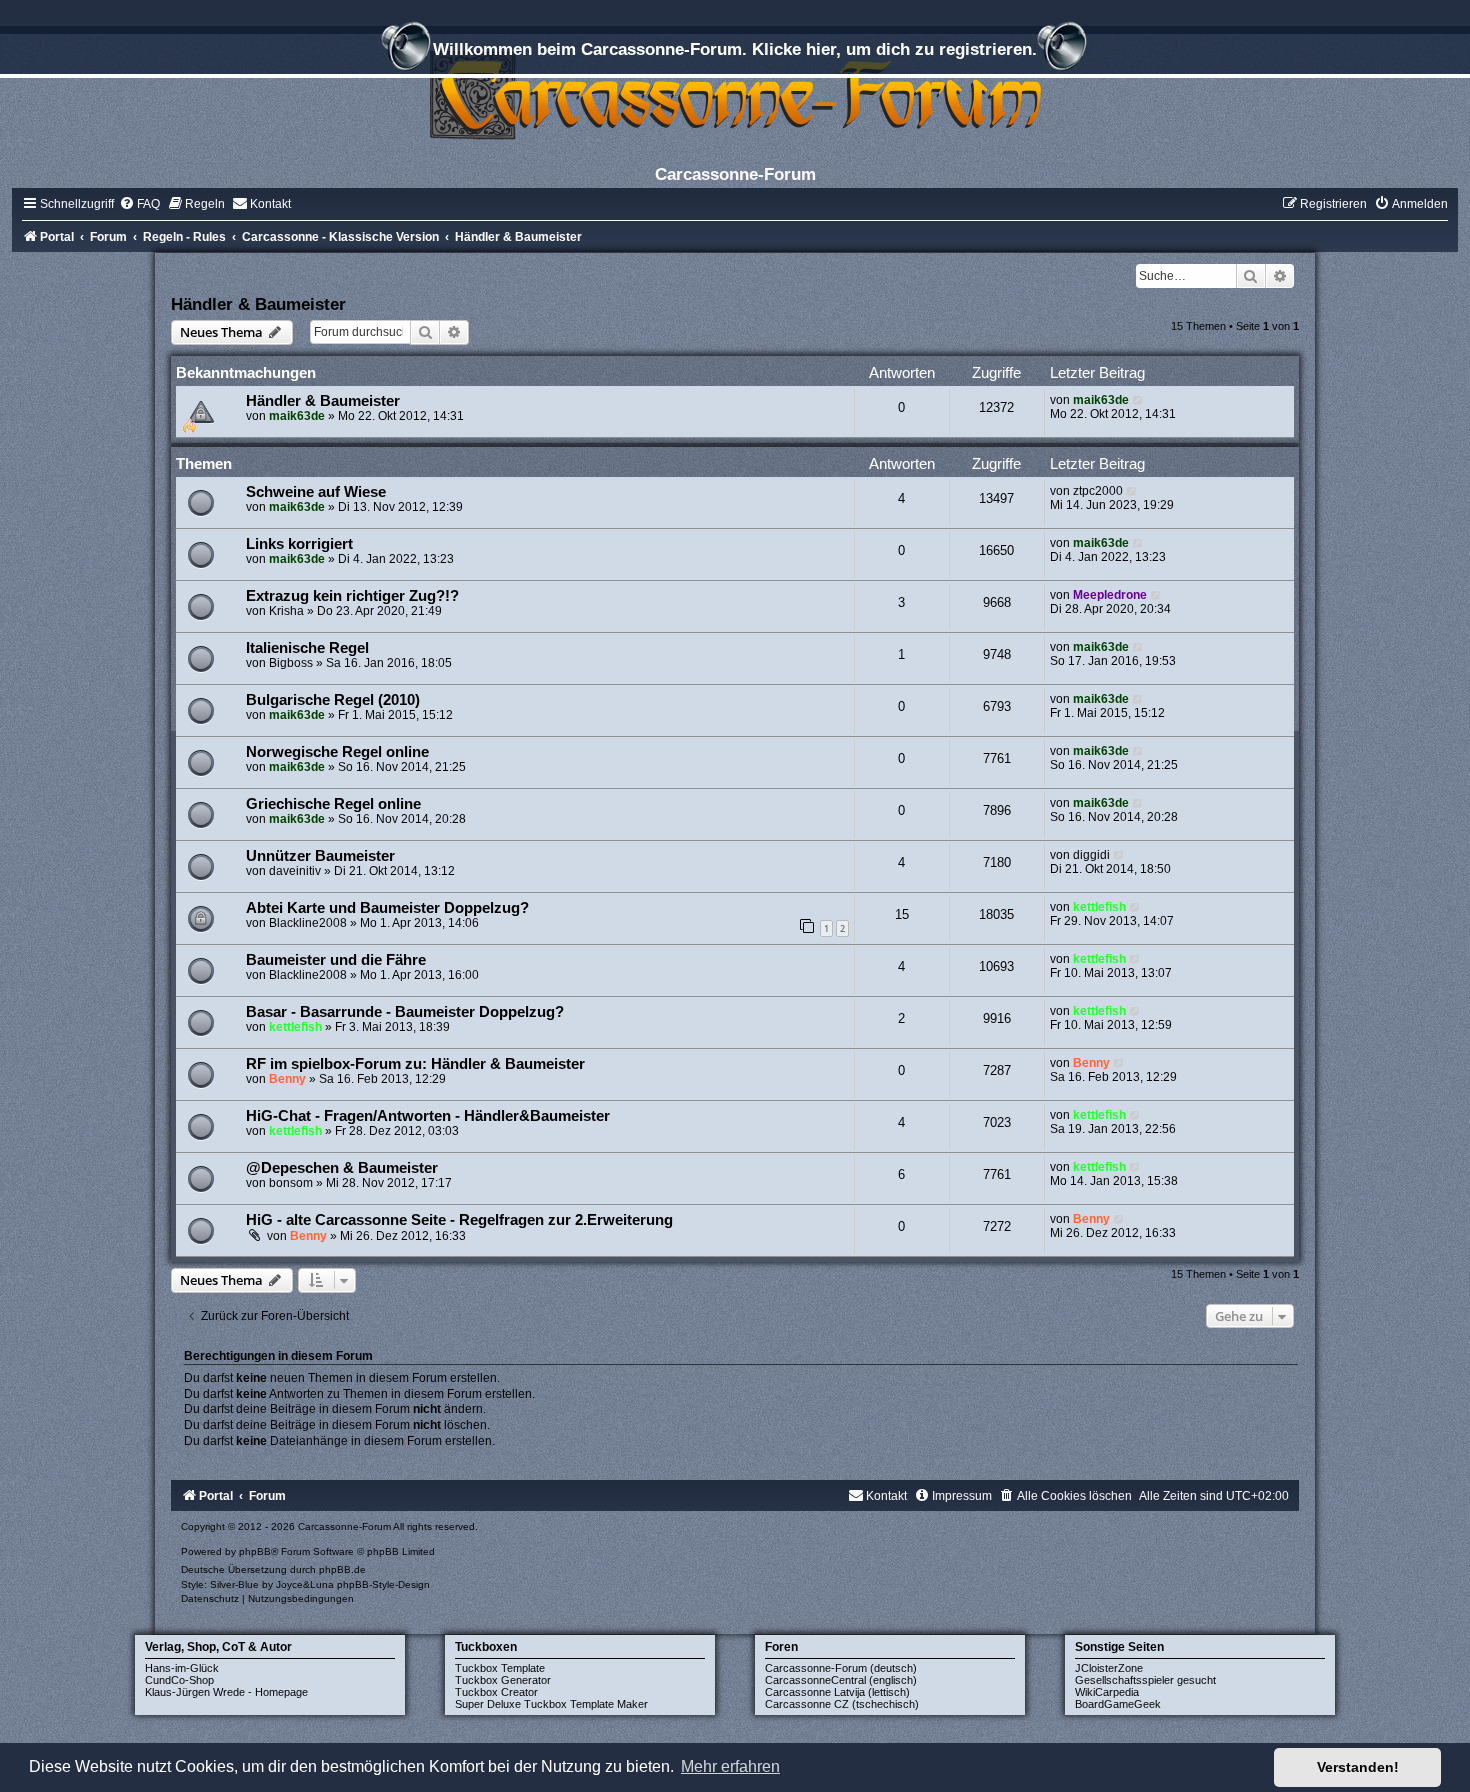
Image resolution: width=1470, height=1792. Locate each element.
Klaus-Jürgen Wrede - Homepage (226, 1692)
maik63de (297, 416)
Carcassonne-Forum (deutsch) (841, 1668)
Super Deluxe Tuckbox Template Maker (551, 1704)
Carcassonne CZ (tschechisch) (842, 1704)
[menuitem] (139, 204)
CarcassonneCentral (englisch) (841, 1680)
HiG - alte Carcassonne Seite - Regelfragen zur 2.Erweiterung (459, 1220)
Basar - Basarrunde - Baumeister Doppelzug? (405, 1012)
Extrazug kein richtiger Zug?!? (352, 596)
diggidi (1091, 855)
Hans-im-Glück (182, 1668)
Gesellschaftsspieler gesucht (1145, 1680)
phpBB (255, 1551)
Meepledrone (1110, 595)
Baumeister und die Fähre (336, 960)
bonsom (291, 1183)
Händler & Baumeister (258, 304)
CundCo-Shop (179, 1680)
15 (902, 914)
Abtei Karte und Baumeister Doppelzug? (387, 908)
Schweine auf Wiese (316, 492)
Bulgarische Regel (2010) (333, 700)
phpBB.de (342, 1569)
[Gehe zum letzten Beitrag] (1138, 400)
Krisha (286, 611)
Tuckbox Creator (496, 1692)
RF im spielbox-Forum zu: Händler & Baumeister (415, 1064)
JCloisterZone (1109, 1668)
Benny (287, 1079)
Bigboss (291, 663)
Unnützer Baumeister (320, 856)
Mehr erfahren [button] (730, 1766)
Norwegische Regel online (337, 752)
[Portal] (735, 94)
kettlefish (1099, 907)
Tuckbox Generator (503, 1680)
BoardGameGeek (1118, 1704)
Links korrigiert (299, 544)
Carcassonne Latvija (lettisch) (837, 1692)
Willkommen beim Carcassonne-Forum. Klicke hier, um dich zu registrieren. (735, 49)
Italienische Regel (307, 648)
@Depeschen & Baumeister (342, 1168)
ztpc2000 (1098, 491)
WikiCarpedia (1107, 1692)
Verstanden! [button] (1358, 1767)
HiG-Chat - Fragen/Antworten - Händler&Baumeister (428, 1116)
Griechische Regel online (333, 804)
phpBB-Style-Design (383, 1584)
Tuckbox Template (500, 1668)
